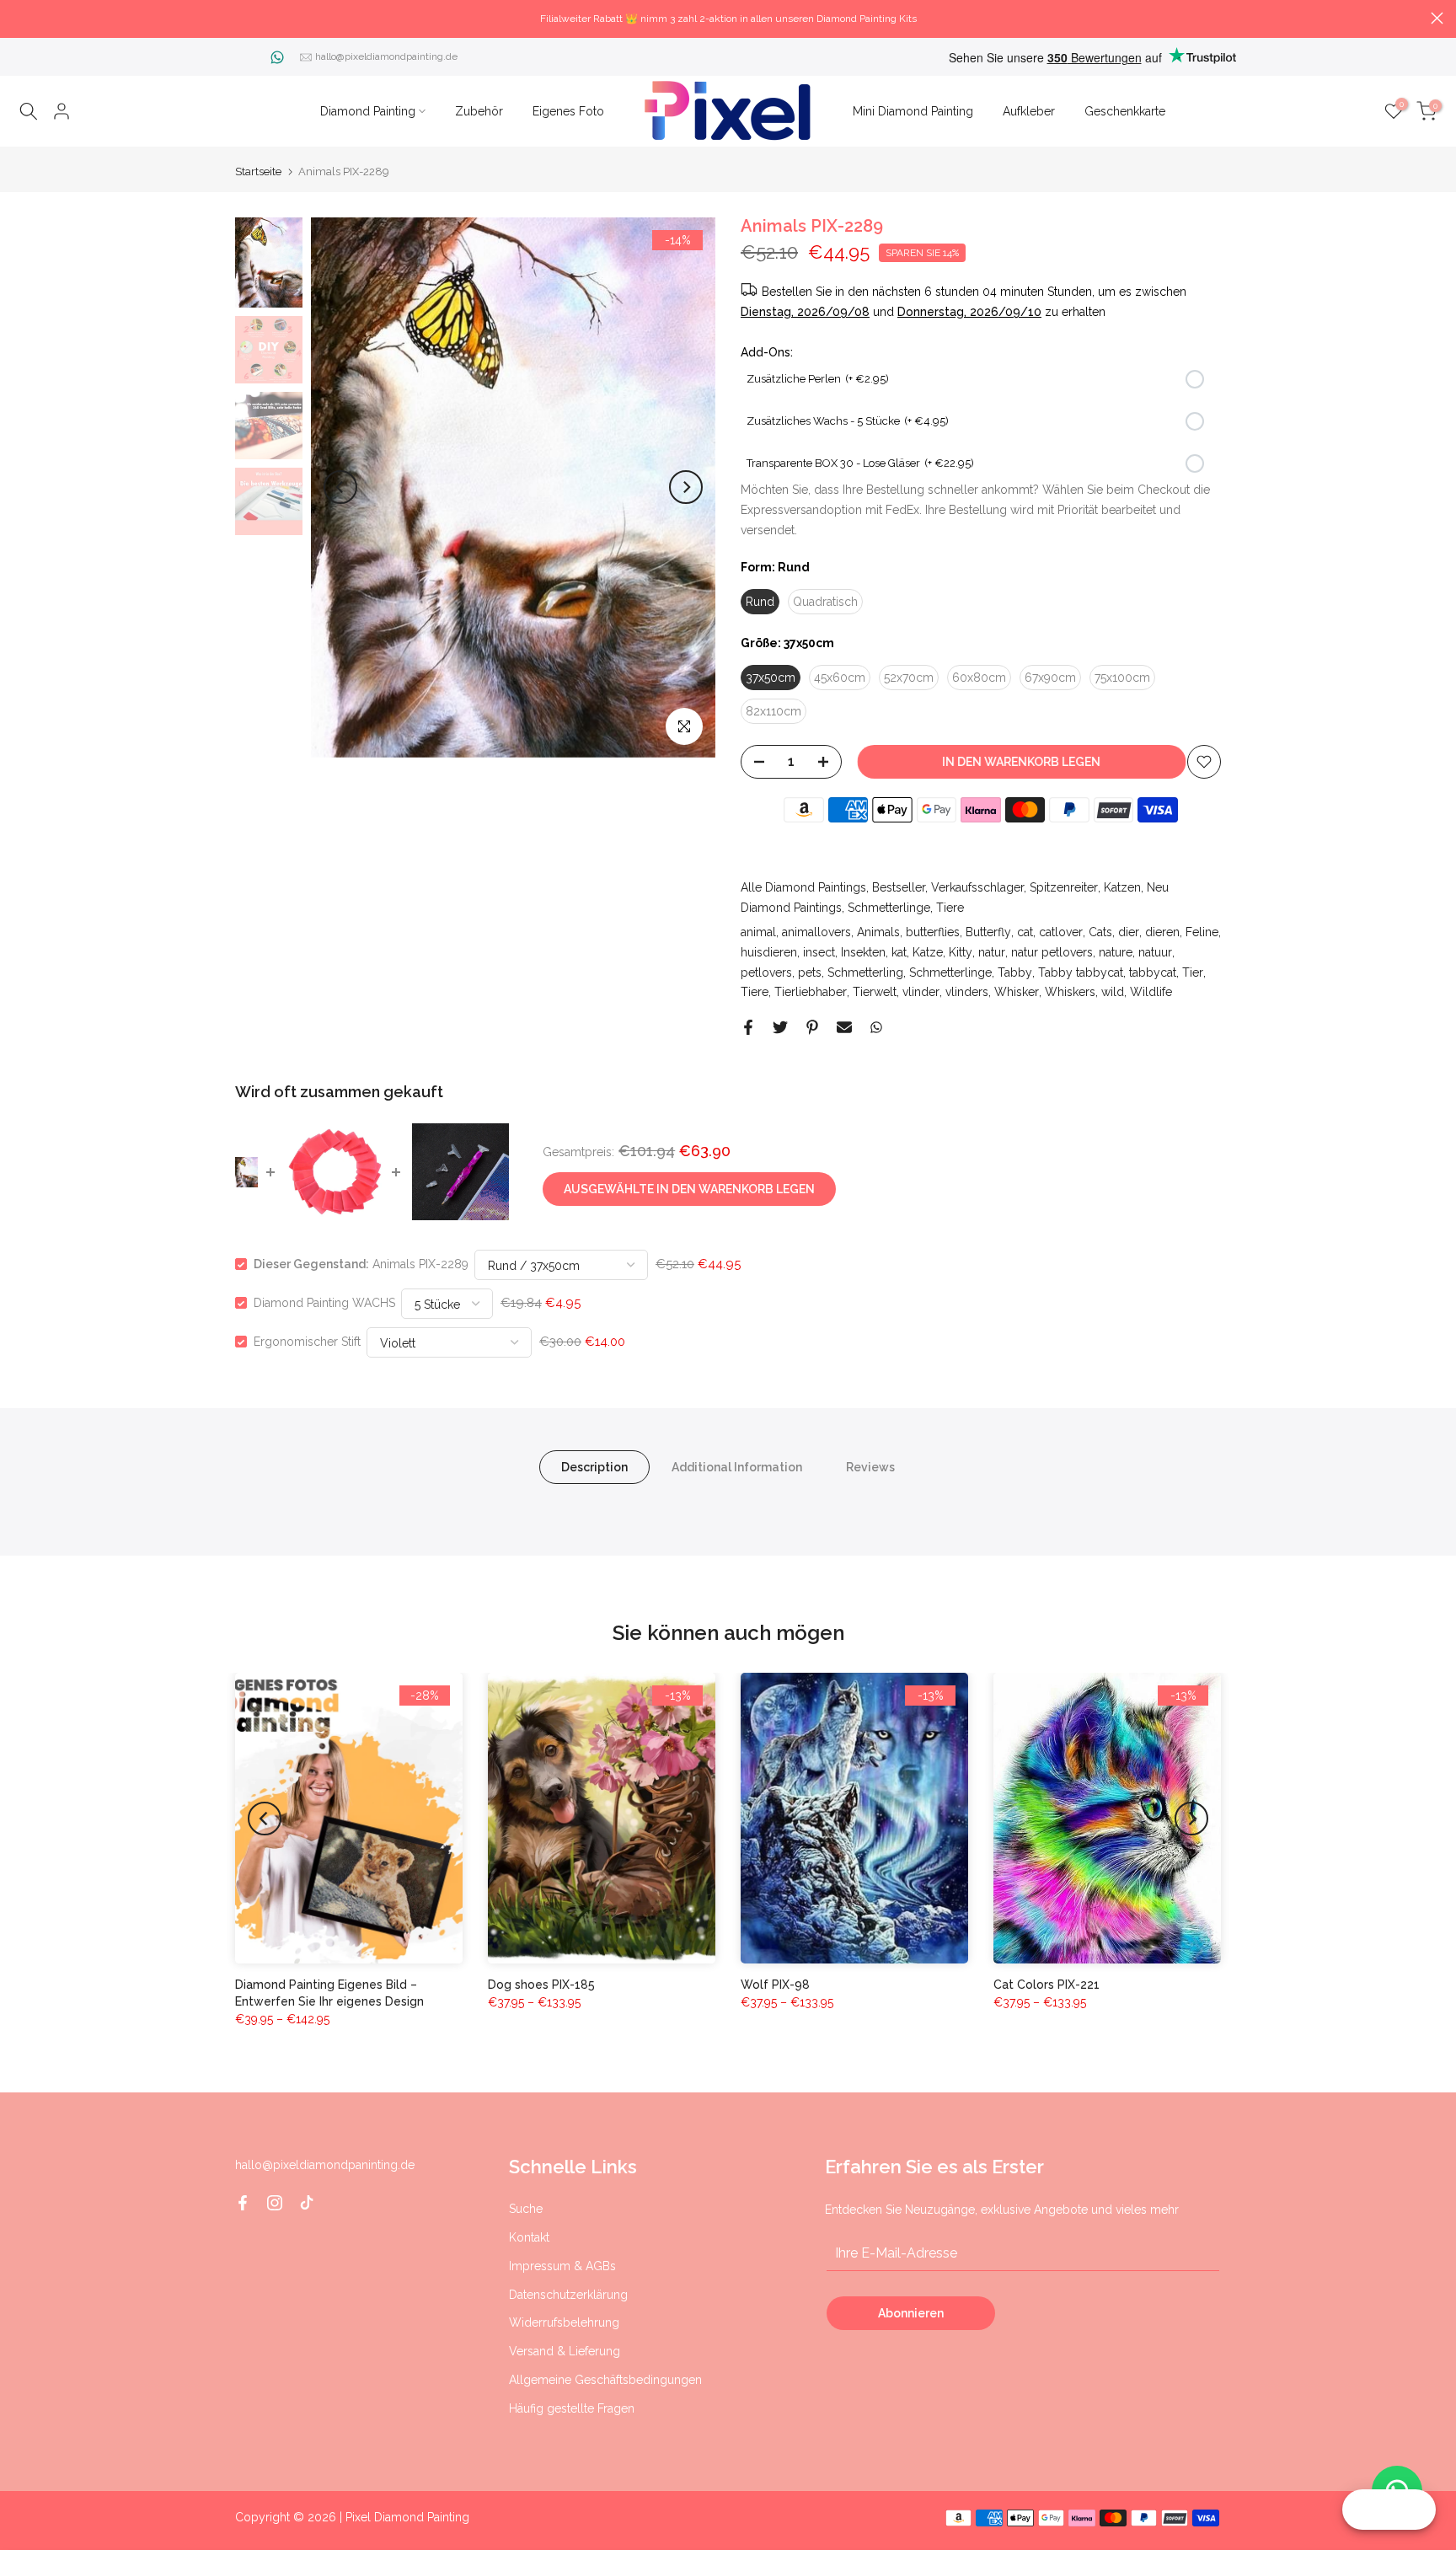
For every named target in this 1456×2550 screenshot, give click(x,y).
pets (810, 972)
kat (899, 952)
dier (1129, 932)
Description (594, 1467)
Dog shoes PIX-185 (541, 1985)
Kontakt (529, 2237)
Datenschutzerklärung (568, 2295)
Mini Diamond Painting (913, 111)
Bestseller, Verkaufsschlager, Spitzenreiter (985, 887)
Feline (1202, 932)
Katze (928, 952)
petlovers (766, 972)
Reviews (870, 1467)
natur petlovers (1052, 952)
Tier (1193, 972)
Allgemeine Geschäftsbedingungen (605, 2380)
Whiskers (1070, 992)
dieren (1162, 932)
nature (1116, 952)
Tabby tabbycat (1081, 972)
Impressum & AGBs (562, 2266)
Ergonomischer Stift (307, 1342)
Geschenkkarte (1125, 111)
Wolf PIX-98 (775, 1985)
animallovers (816, 932)
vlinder (921, 992)
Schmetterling (865, 972)
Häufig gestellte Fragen (572, 2408)
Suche (526, 2209)
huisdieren (769, 952)
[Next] (686, 487)
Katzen (1122, 887)
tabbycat (1153, 972)
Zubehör (479, 111)
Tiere (950, 908)
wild (1113, 992)
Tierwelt (875, 992)
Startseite (258, 171)
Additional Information (737, 1467)
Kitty (961, 952)
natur (992, 952)
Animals (878, 932)
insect (819, 952)
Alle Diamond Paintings (803, 887)
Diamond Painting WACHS (324, 1303)
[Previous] (340, 487)
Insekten (863, 952)
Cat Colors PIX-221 (1046, 1985)
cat (1025, 932)
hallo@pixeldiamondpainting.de (386, 56)
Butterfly (988, 932)
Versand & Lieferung (565, 2351)
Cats (1100, 932)
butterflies (933, 932)
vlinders (967, 992)
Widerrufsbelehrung (564, 2322)
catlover (1061, 932)
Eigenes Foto (568, 111)
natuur (1155, 952)
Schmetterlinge (889, 908)
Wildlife (1151, 992)
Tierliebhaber (811, 992)
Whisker (1017, 992)
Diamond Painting (368, 111)
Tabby (1015, 972)
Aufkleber (1029, 111)
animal (758, 932)
